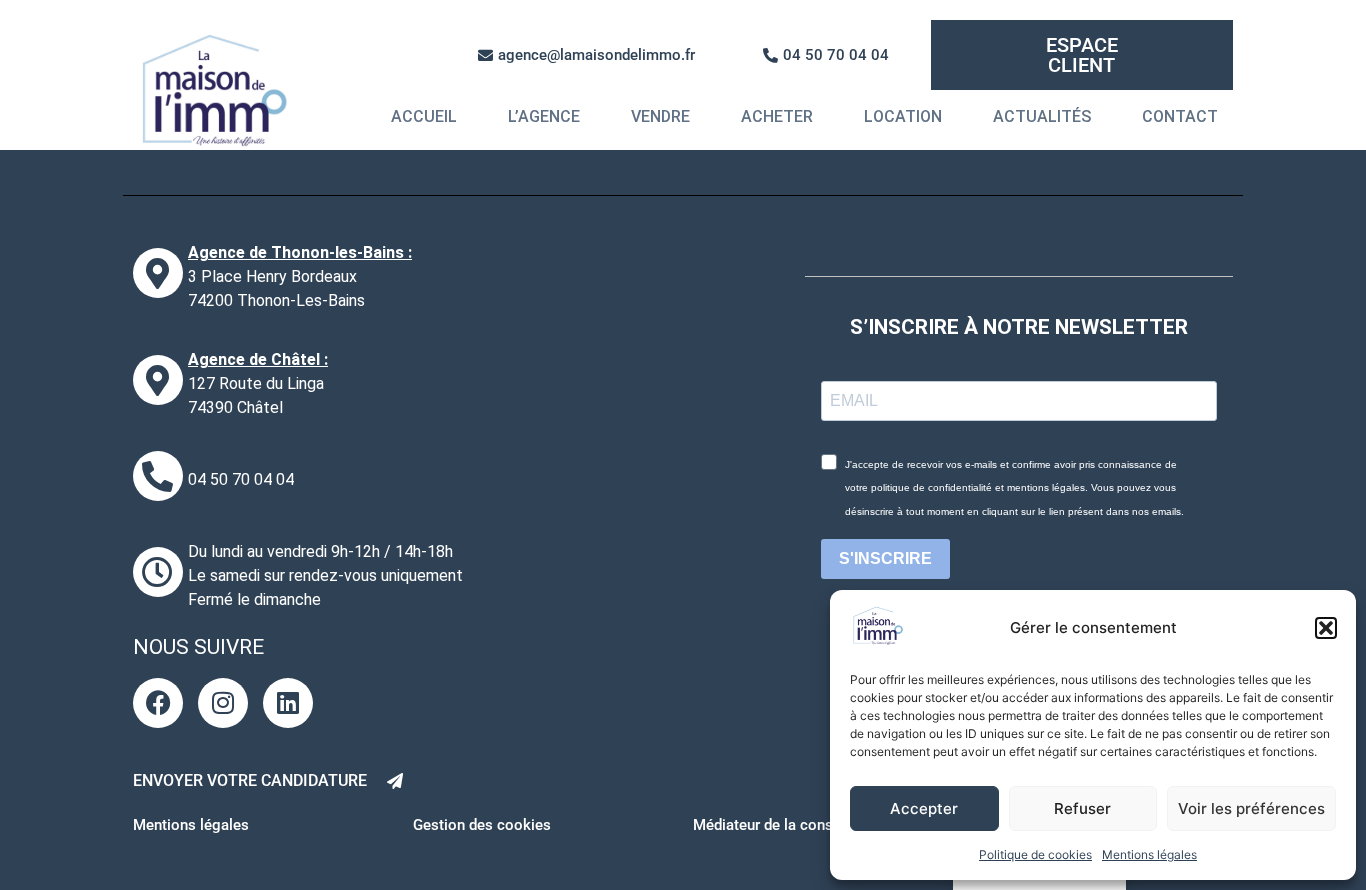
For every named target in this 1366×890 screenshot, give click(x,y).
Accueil (424, 116)
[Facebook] (158, 703)
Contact (1180, 116)
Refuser (1082, 808)
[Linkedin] (288, 703)
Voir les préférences (1251, 808)
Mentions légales (1149, 854)
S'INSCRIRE (885, 558)
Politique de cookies (1035, 854)
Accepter (924, 808)
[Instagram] (223, 703)
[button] (1326, 628)
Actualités (1042, 116)
